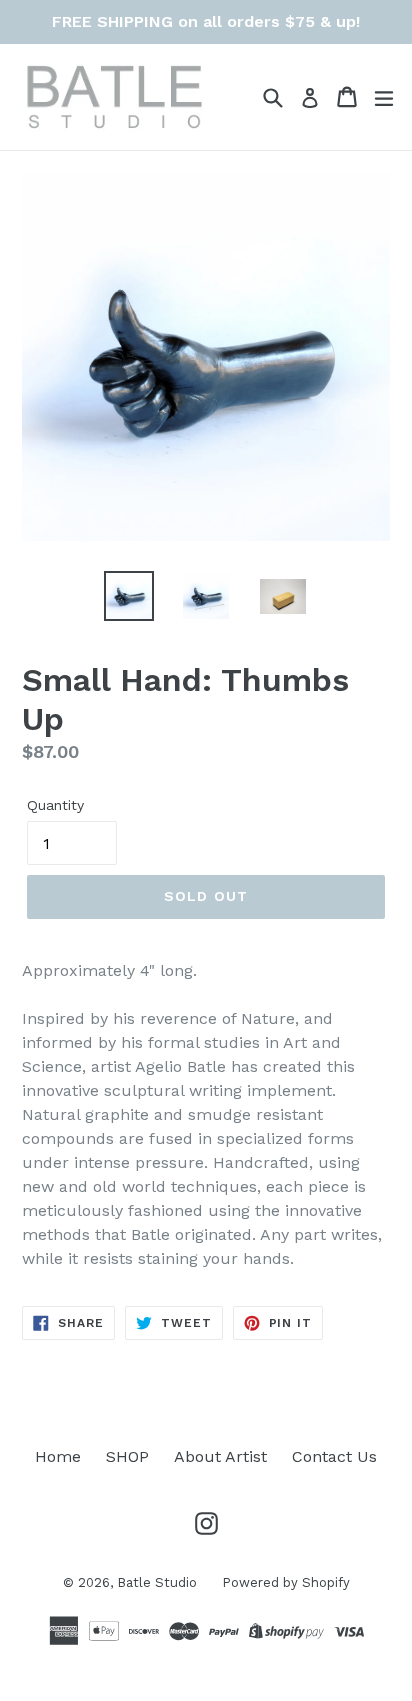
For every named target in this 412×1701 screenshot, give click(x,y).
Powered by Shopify (286, 1582)
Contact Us (334, 1456)
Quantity (55, 805)
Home (58, 1456)
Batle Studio (157, 1582)
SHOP (127, 1456)
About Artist (220, 1456)
